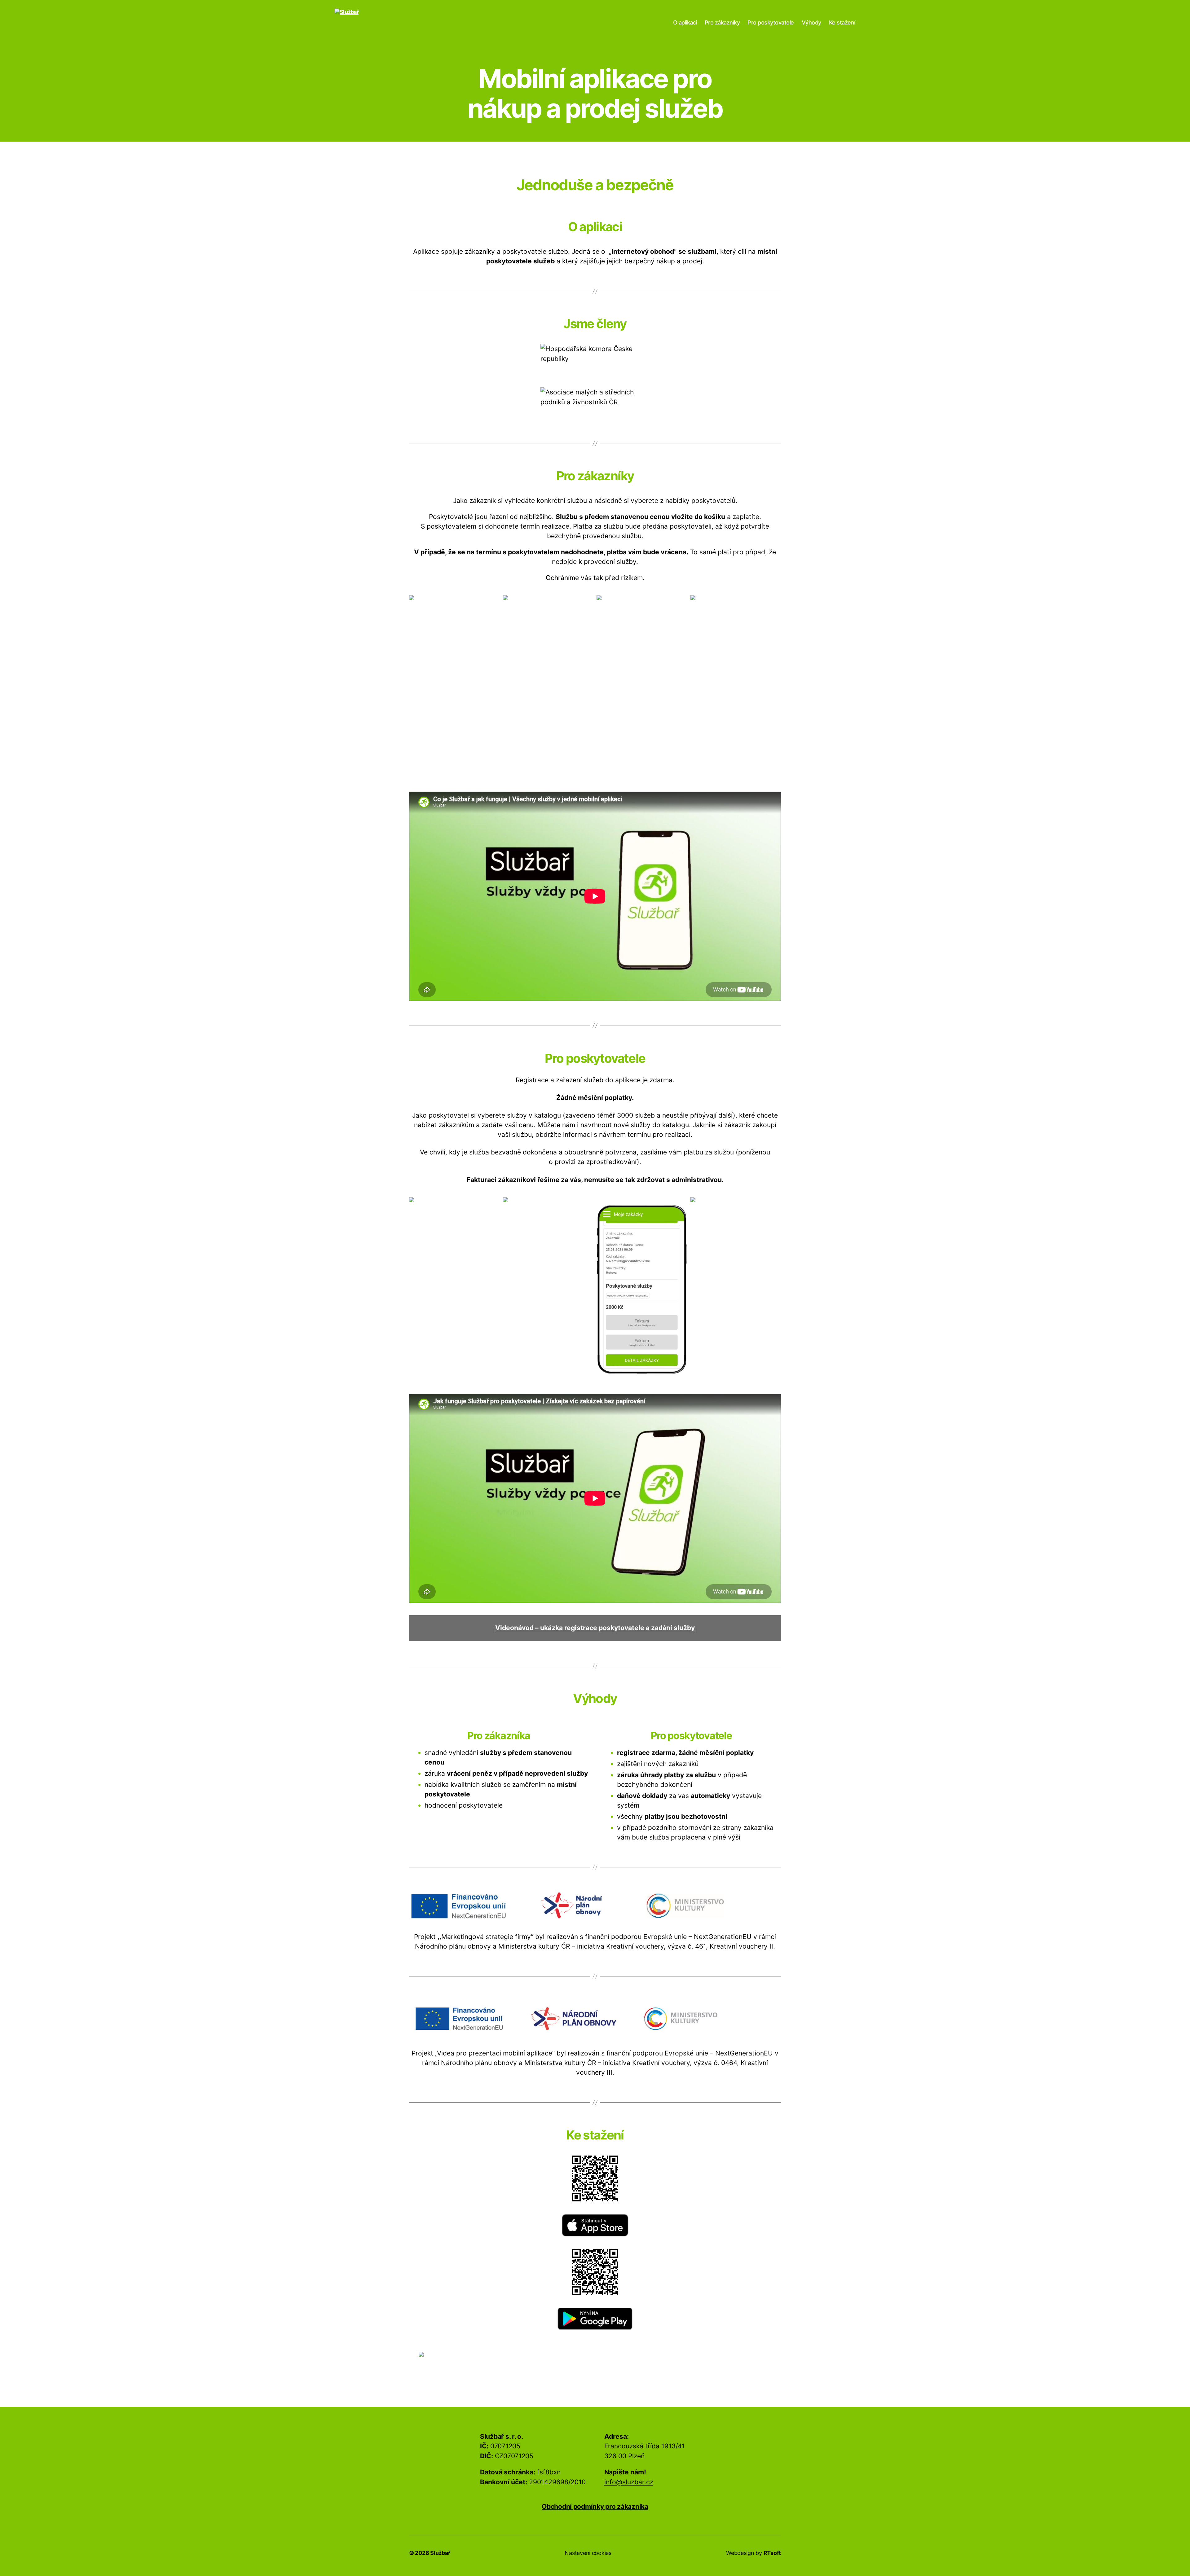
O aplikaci (685, 22)
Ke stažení (842, 22)
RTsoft (772, 2553)
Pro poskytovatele (771, 22)
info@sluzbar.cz (629, 2482)
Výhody (811, 22)
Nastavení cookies (588, 2553)
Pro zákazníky (722, 22)
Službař (440, 2553)
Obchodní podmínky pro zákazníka (595, 2506)
